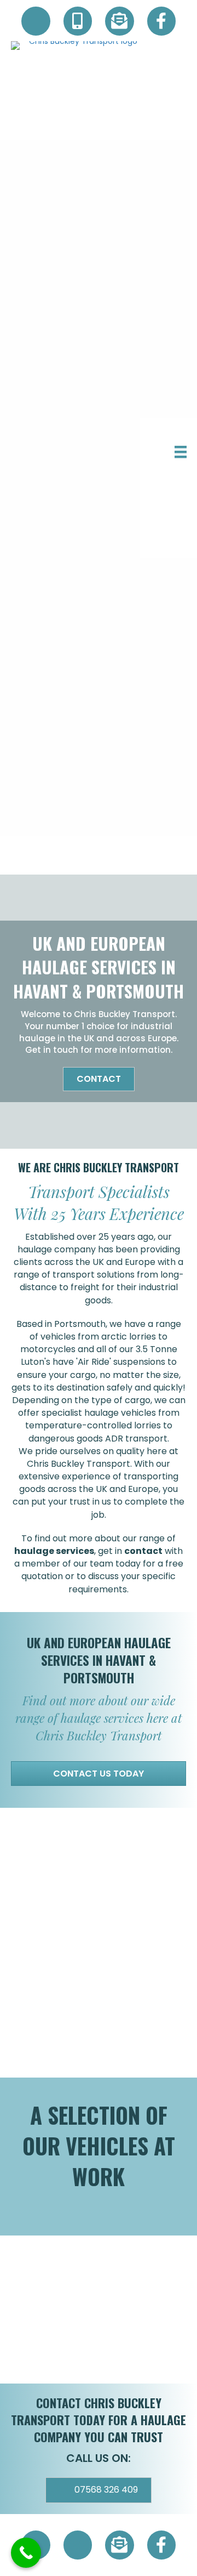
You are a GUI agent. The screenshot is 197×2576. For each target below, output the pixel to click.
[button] (99, 1079)
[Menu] (181, 452)
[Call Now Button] (26, 2553)
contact (143, 1551)
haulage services (54, 1551)
